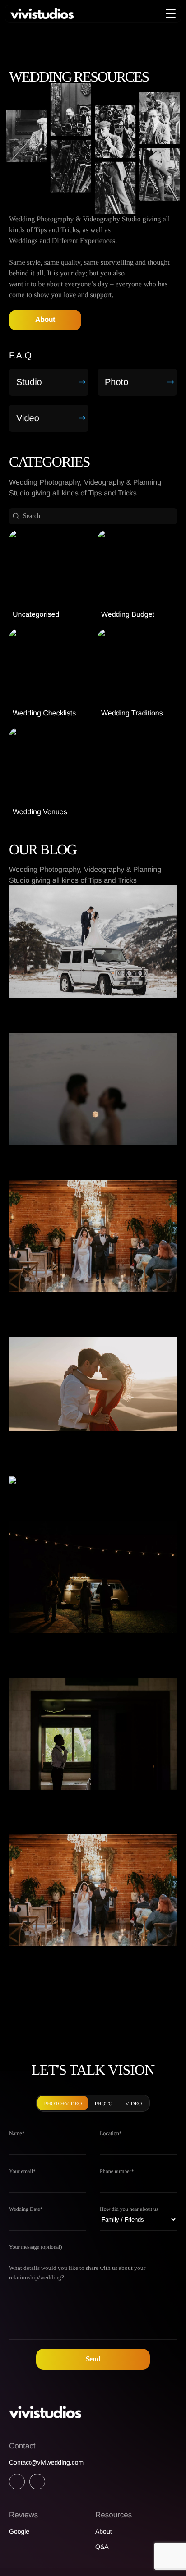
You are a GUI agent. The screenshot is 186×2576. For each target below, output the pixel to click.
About (45, 320)
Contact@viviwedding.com (46, 2462)
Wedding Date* (26, 2209)
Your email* (22, 2171)
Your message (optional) (35, 2247)
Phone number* (117, 2171)
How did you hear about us (129, 2209)
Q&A (102, 2547)
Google (19, 2531)
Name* (17, 2133)
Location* (111, 2133)
